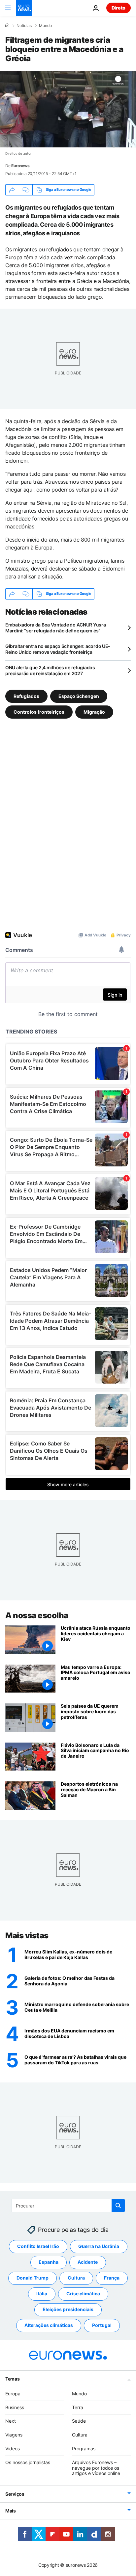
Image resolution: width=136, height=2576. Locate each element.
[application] (68, 109)
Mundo (45, 26)
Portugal (102, 2325)
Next (11, 2421)
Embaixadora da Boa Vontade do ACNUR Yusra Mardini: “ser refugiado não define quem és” (56, 628)
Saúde (79, 2421)
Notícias (24, 26)
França (112, 2278)
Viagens (14, 2435)
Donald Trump (33, 2278)
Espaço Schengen (79, 696)
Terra (78, 2407)
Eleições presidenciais (68, 2310)
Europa (13, 2394)
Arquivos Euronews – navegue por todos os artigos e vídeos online (96, 2468)
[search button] (118, 2206)
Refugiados (26, 696)
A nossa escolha (37, 1615)
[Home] (7, 25)
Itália (42, 2294)
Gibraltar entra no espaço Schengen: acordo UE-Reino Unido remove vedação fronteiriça (58, 649)
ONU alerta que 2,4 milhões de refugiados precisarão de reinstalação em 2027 (50, 670)
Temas (13, 2379)
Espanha (49, 2262)
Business (15, 2407)
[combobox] (68, 2206)
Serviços (15, 2494)
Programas (84, 2448)
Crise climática (83, 2294)
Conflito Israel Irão (38, 2246)
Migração (94, 712)
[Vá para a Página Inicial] (24, 8)
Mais (11, 2511)
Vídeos (13, 2448)
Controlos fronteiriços (39, 712)
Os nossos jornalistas (28, 2462)
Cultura (76, 2278)
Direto (119, 8)
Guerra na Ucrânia (99, 2246)
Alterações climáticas (49, 2325)
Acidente (88, 2262)
